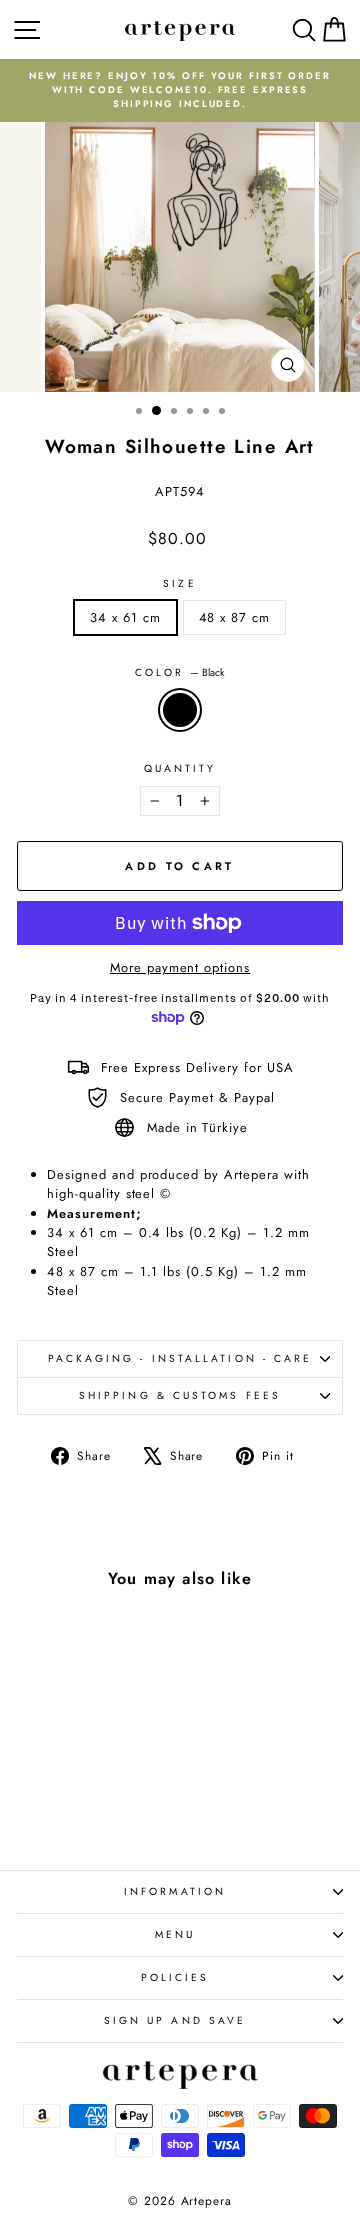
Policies (175, 1977)
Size (179, 583)
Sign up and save (175, 2020)
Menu (175, 1934)
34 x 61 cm (125, 617)
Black (180, 710)
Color (180, 672)
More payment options (180, 967)
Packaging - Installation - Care (180, 1358)
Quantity (180, 768)
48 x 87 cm (235, 617)
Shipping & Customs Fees (180, 1395)
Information (175, 1891)
